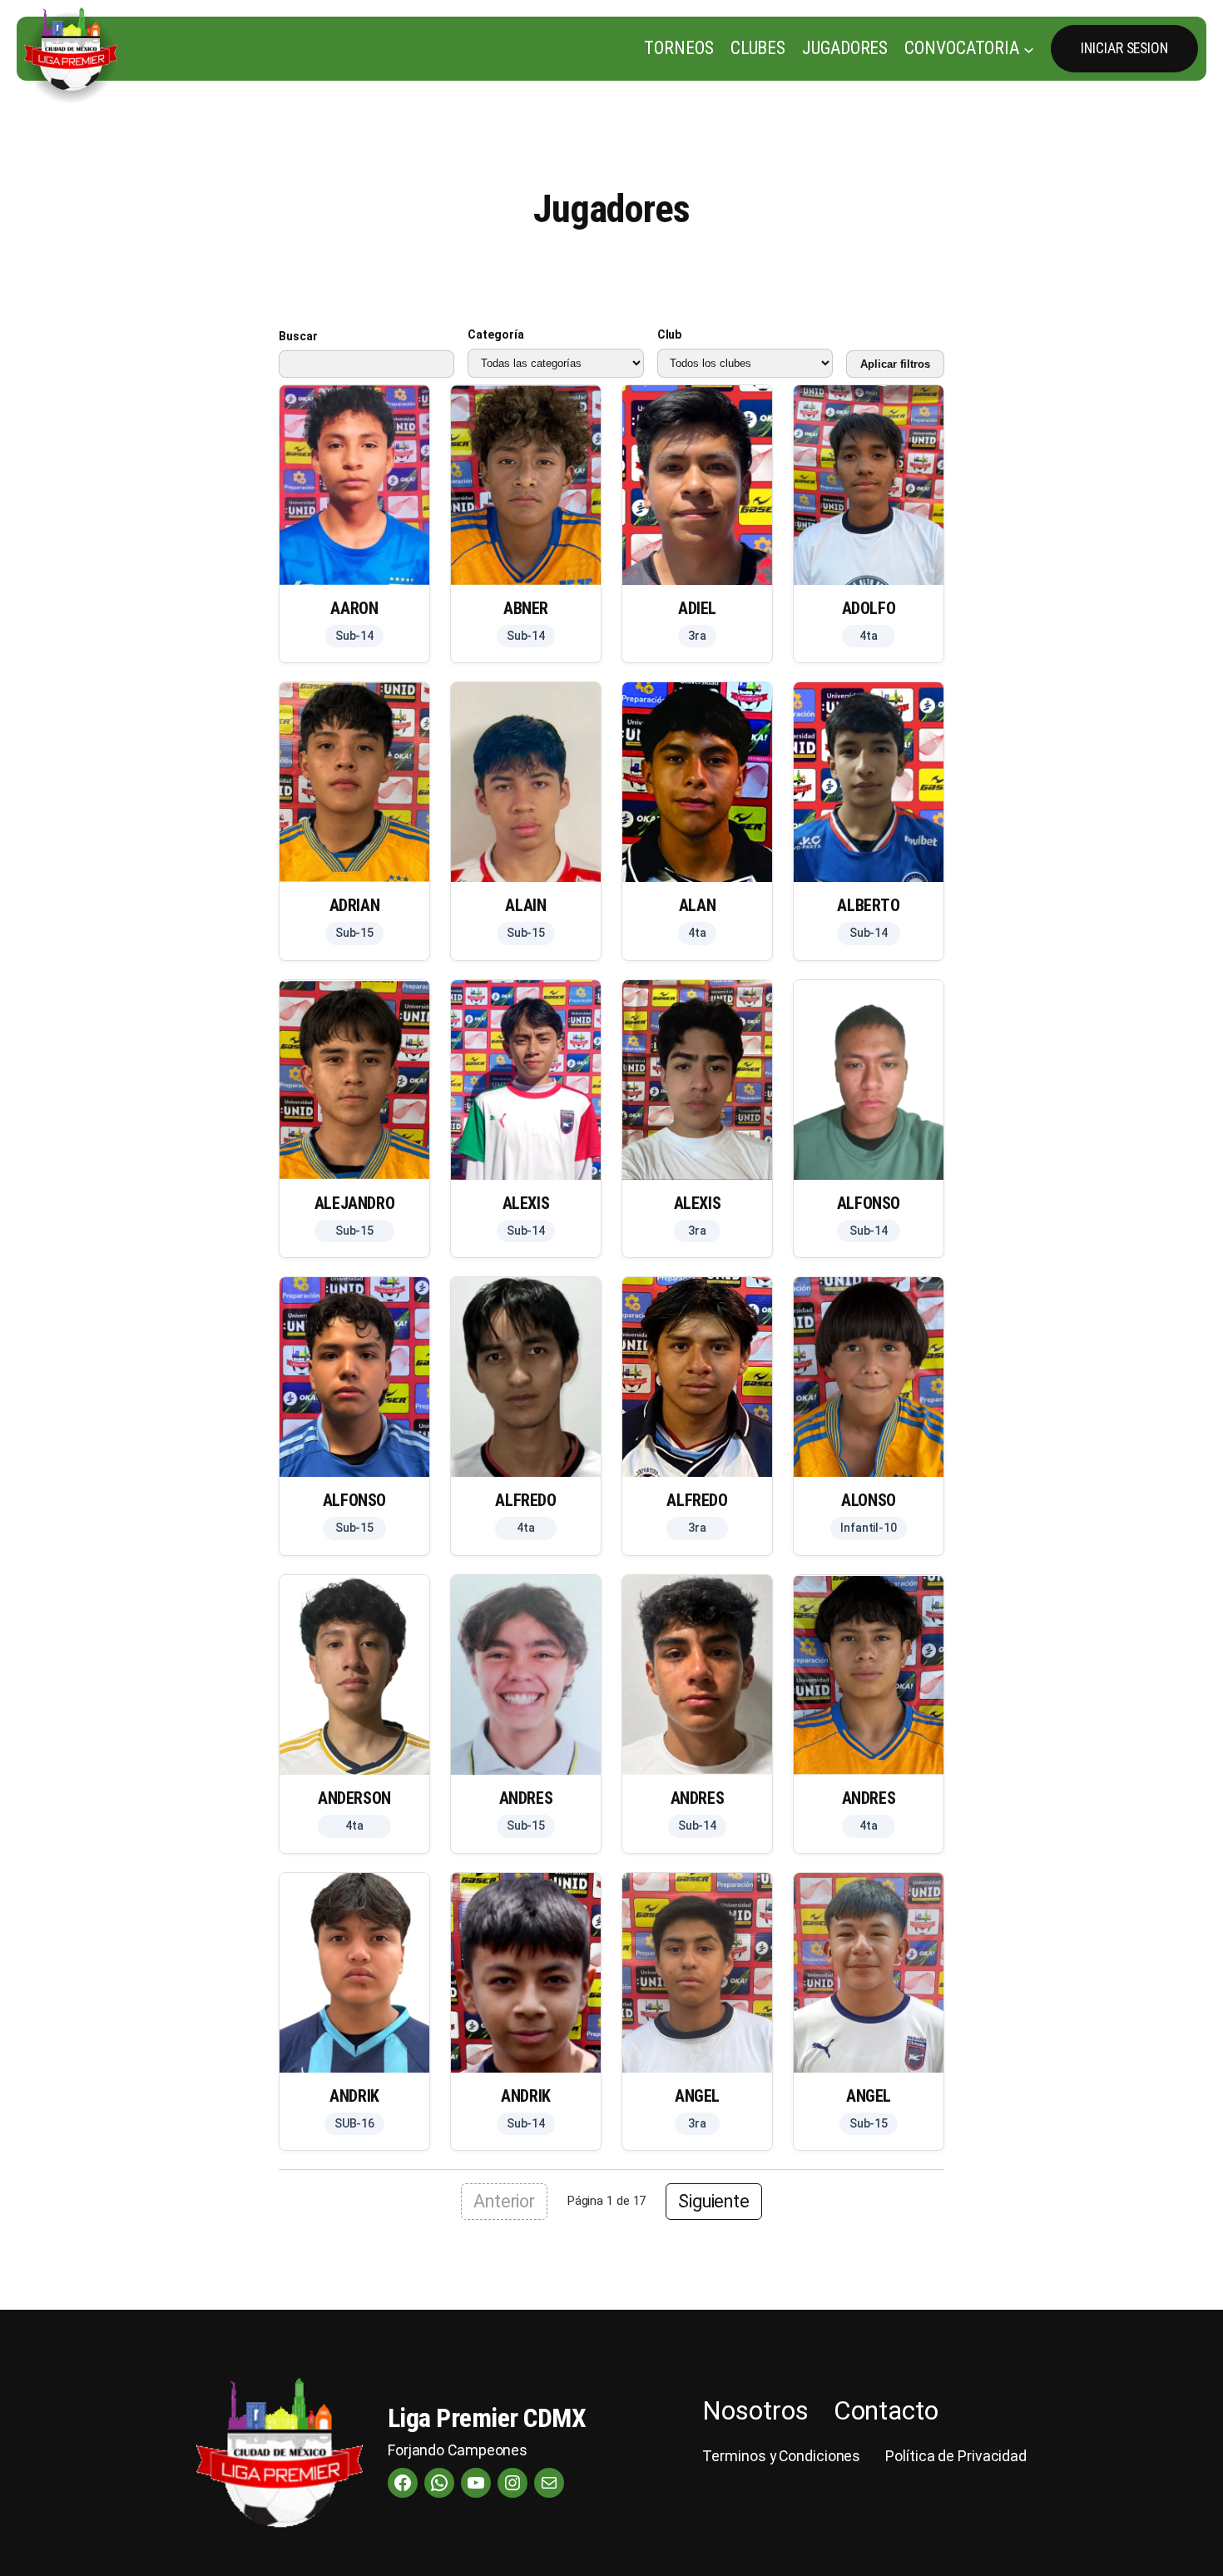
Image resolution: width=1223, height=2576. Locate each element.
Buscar (298, 336)
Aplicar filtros (895, 364)
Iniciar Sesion (1124, 48)
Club (670, 334)
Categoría (495, 334)
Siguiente (714, 2201)
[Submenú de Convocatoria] (1029, 49)
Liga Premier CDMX (487, 2418)
